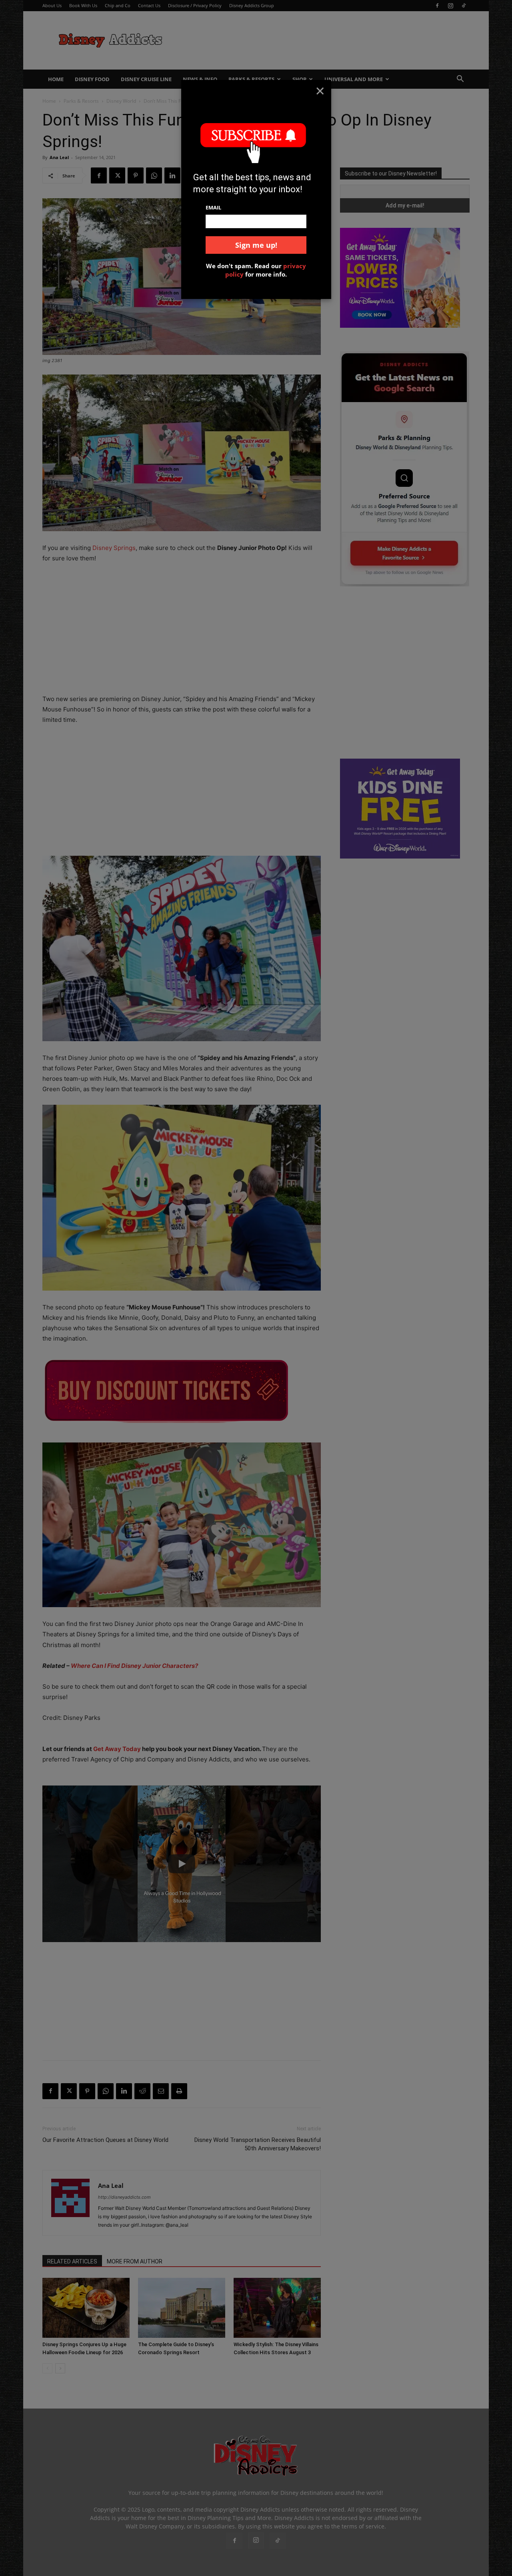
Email (213, 207)
